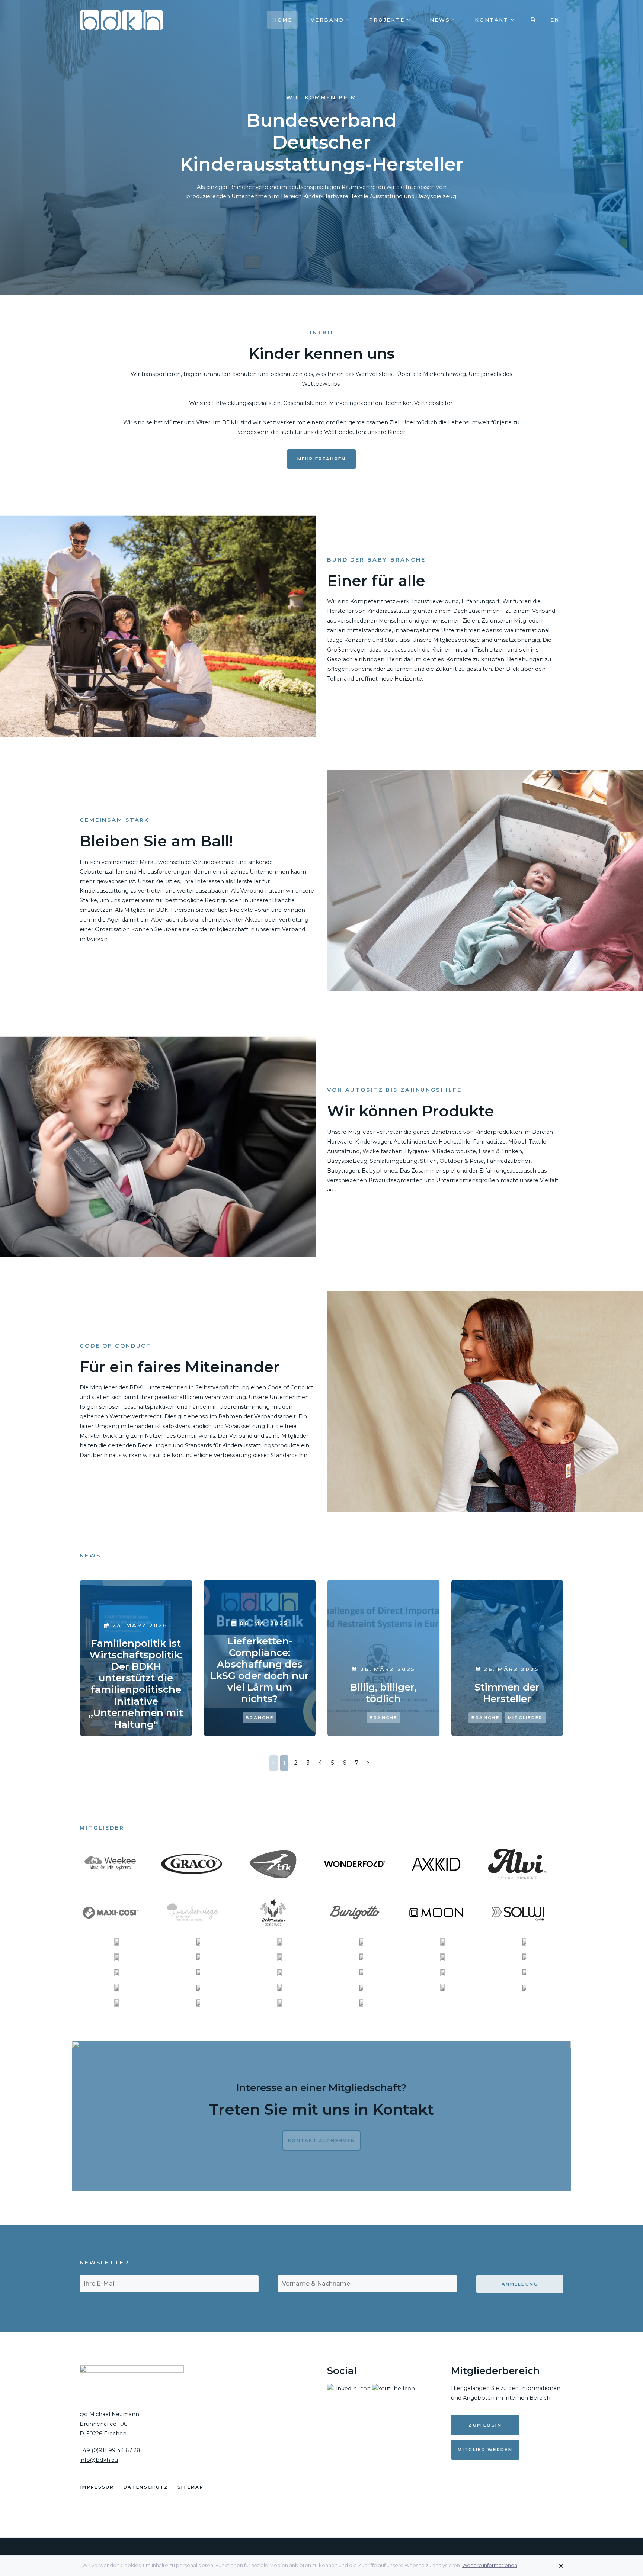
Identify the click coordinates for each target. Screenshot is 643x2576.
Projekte (388, 20)
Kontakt (493, 20)
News (441, 20)
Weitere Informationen (490, 2565)
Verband (329, 20)
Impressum (97, 2487)
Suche (534, 20)
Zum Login (485, 2425)
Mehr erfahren (322, 459)
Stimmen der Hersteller (507, 1693)
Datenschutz (146, 2487)
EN (555, 20)
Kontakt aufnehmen (321, 2141)
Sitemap (191, 2487)
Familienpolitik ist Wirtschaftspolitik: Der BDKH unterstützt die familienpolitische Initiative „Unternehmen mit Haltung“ (136, 1684)
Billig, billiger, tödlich (383, 1693)
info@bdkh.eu (99, 2460)
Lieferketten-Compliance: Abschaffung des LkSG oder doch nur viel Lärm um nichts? (260, 1670)
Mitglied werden (485, 2450)
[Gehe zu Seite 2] (368, 1763)
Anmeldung (520, 2284)
